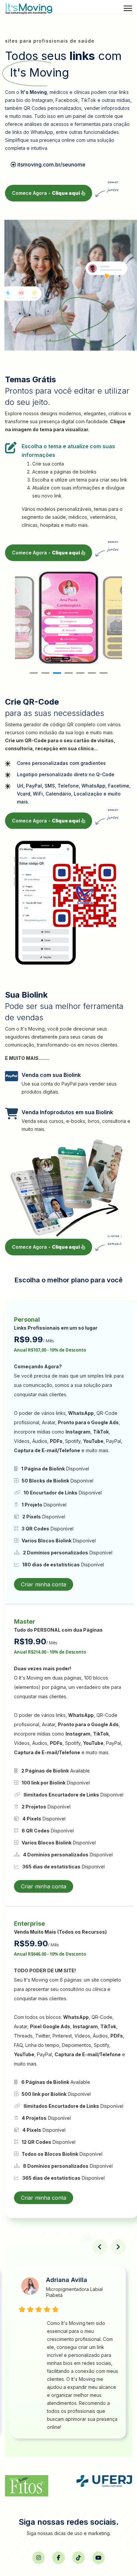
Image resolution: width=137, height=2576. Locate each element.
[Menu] (128, 8)
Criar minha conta (44, 1584)
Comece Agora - (46, 193)
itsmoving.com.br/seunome (51, 164)
